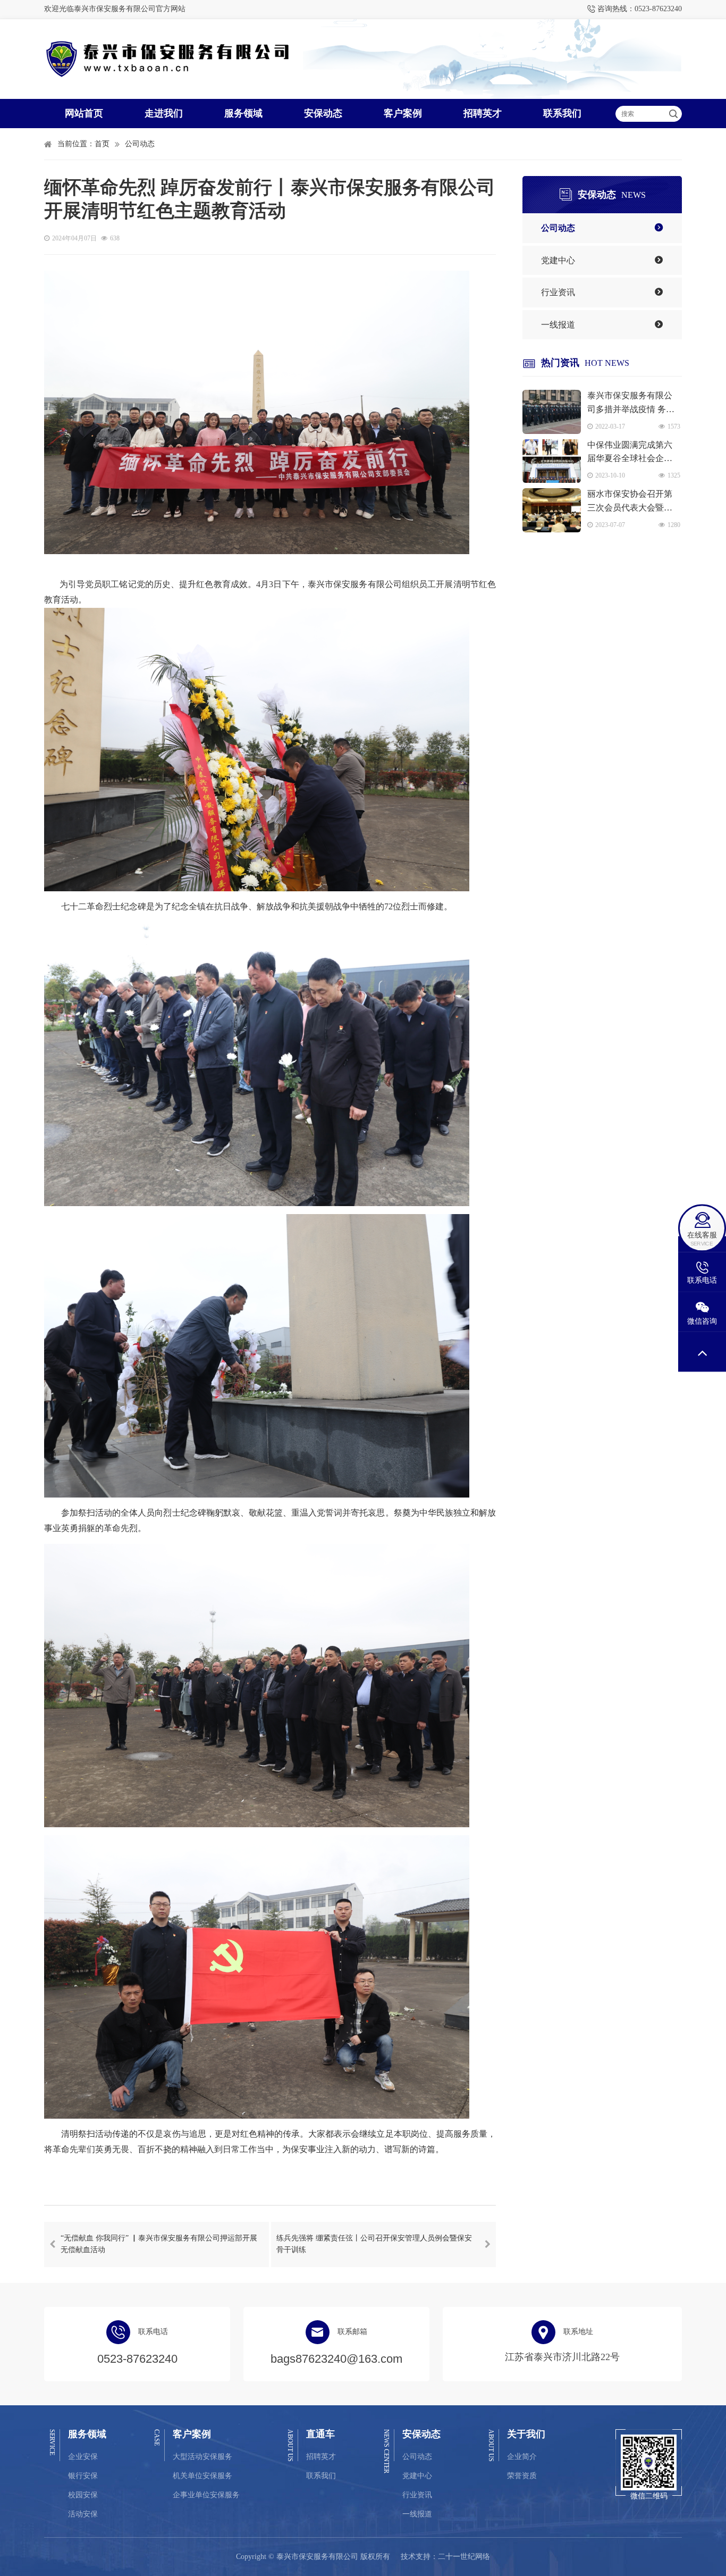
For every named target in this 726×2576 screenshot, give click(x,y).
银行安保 (83, 2476)
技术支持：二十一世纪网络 (445, 2557)
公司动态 (140, 144)
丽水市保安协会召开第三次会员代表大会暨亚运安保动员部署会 (630, 502)
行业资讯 (558, 292)
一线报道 (558, 325)
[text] (641, 114)
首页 (102, 144)
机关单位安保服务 (202, 2476)
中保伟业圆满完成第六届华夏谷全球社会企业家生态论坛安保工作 (630, 453)
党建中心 (558, 260)
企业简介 (522, 2457)
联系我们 (562, 113)
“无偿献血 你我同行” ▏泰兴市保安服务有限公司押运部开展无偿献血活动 (159, 2244)
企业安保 (83, 2457)
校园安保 (83, 2495)
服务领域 (243, 113)
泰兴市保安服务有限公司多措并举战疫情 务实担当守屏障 (631, 403)
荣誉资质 (522, 2476)
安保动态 (323, 113)
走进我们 (164, 113)
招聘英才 (483, 113)
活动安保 (83, 2514)
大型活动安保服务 (202, 2457)
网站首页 (84, 113)
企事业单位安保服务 (206, 2495)
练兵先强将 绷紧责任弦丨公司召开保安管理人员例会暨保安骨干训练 (374, 2244)
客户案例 (403, 113)
